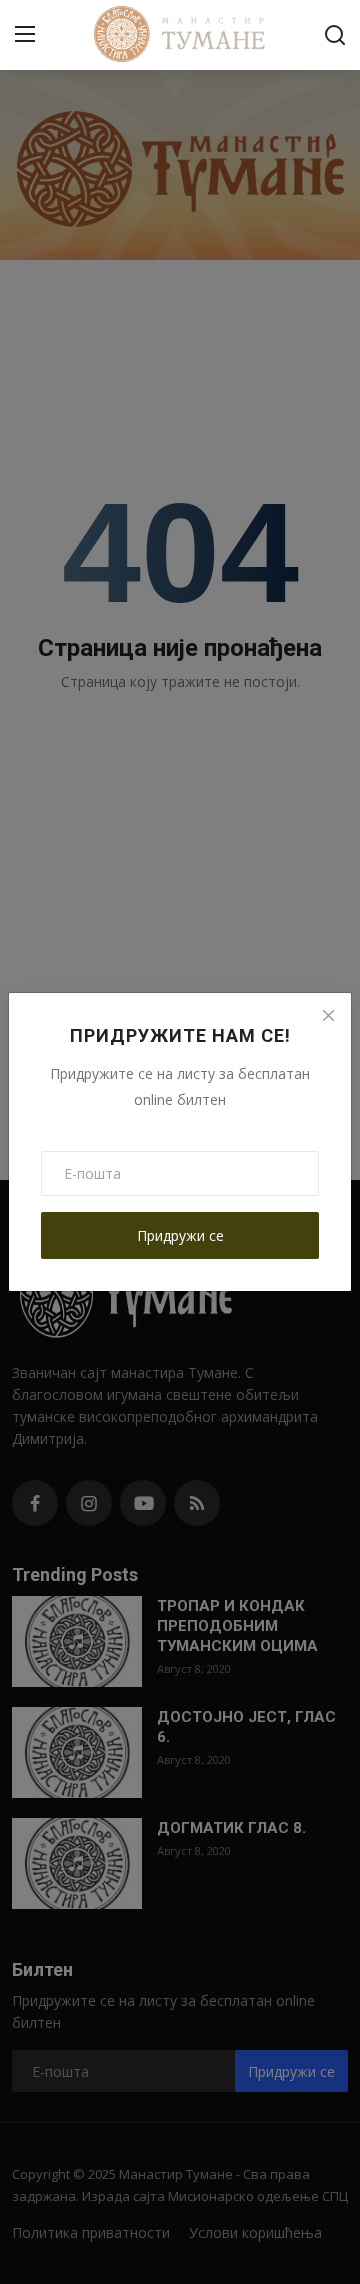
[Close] (328, 1016)
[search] (335, 35)
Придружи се (180, 1235)
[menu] (25, 35)
